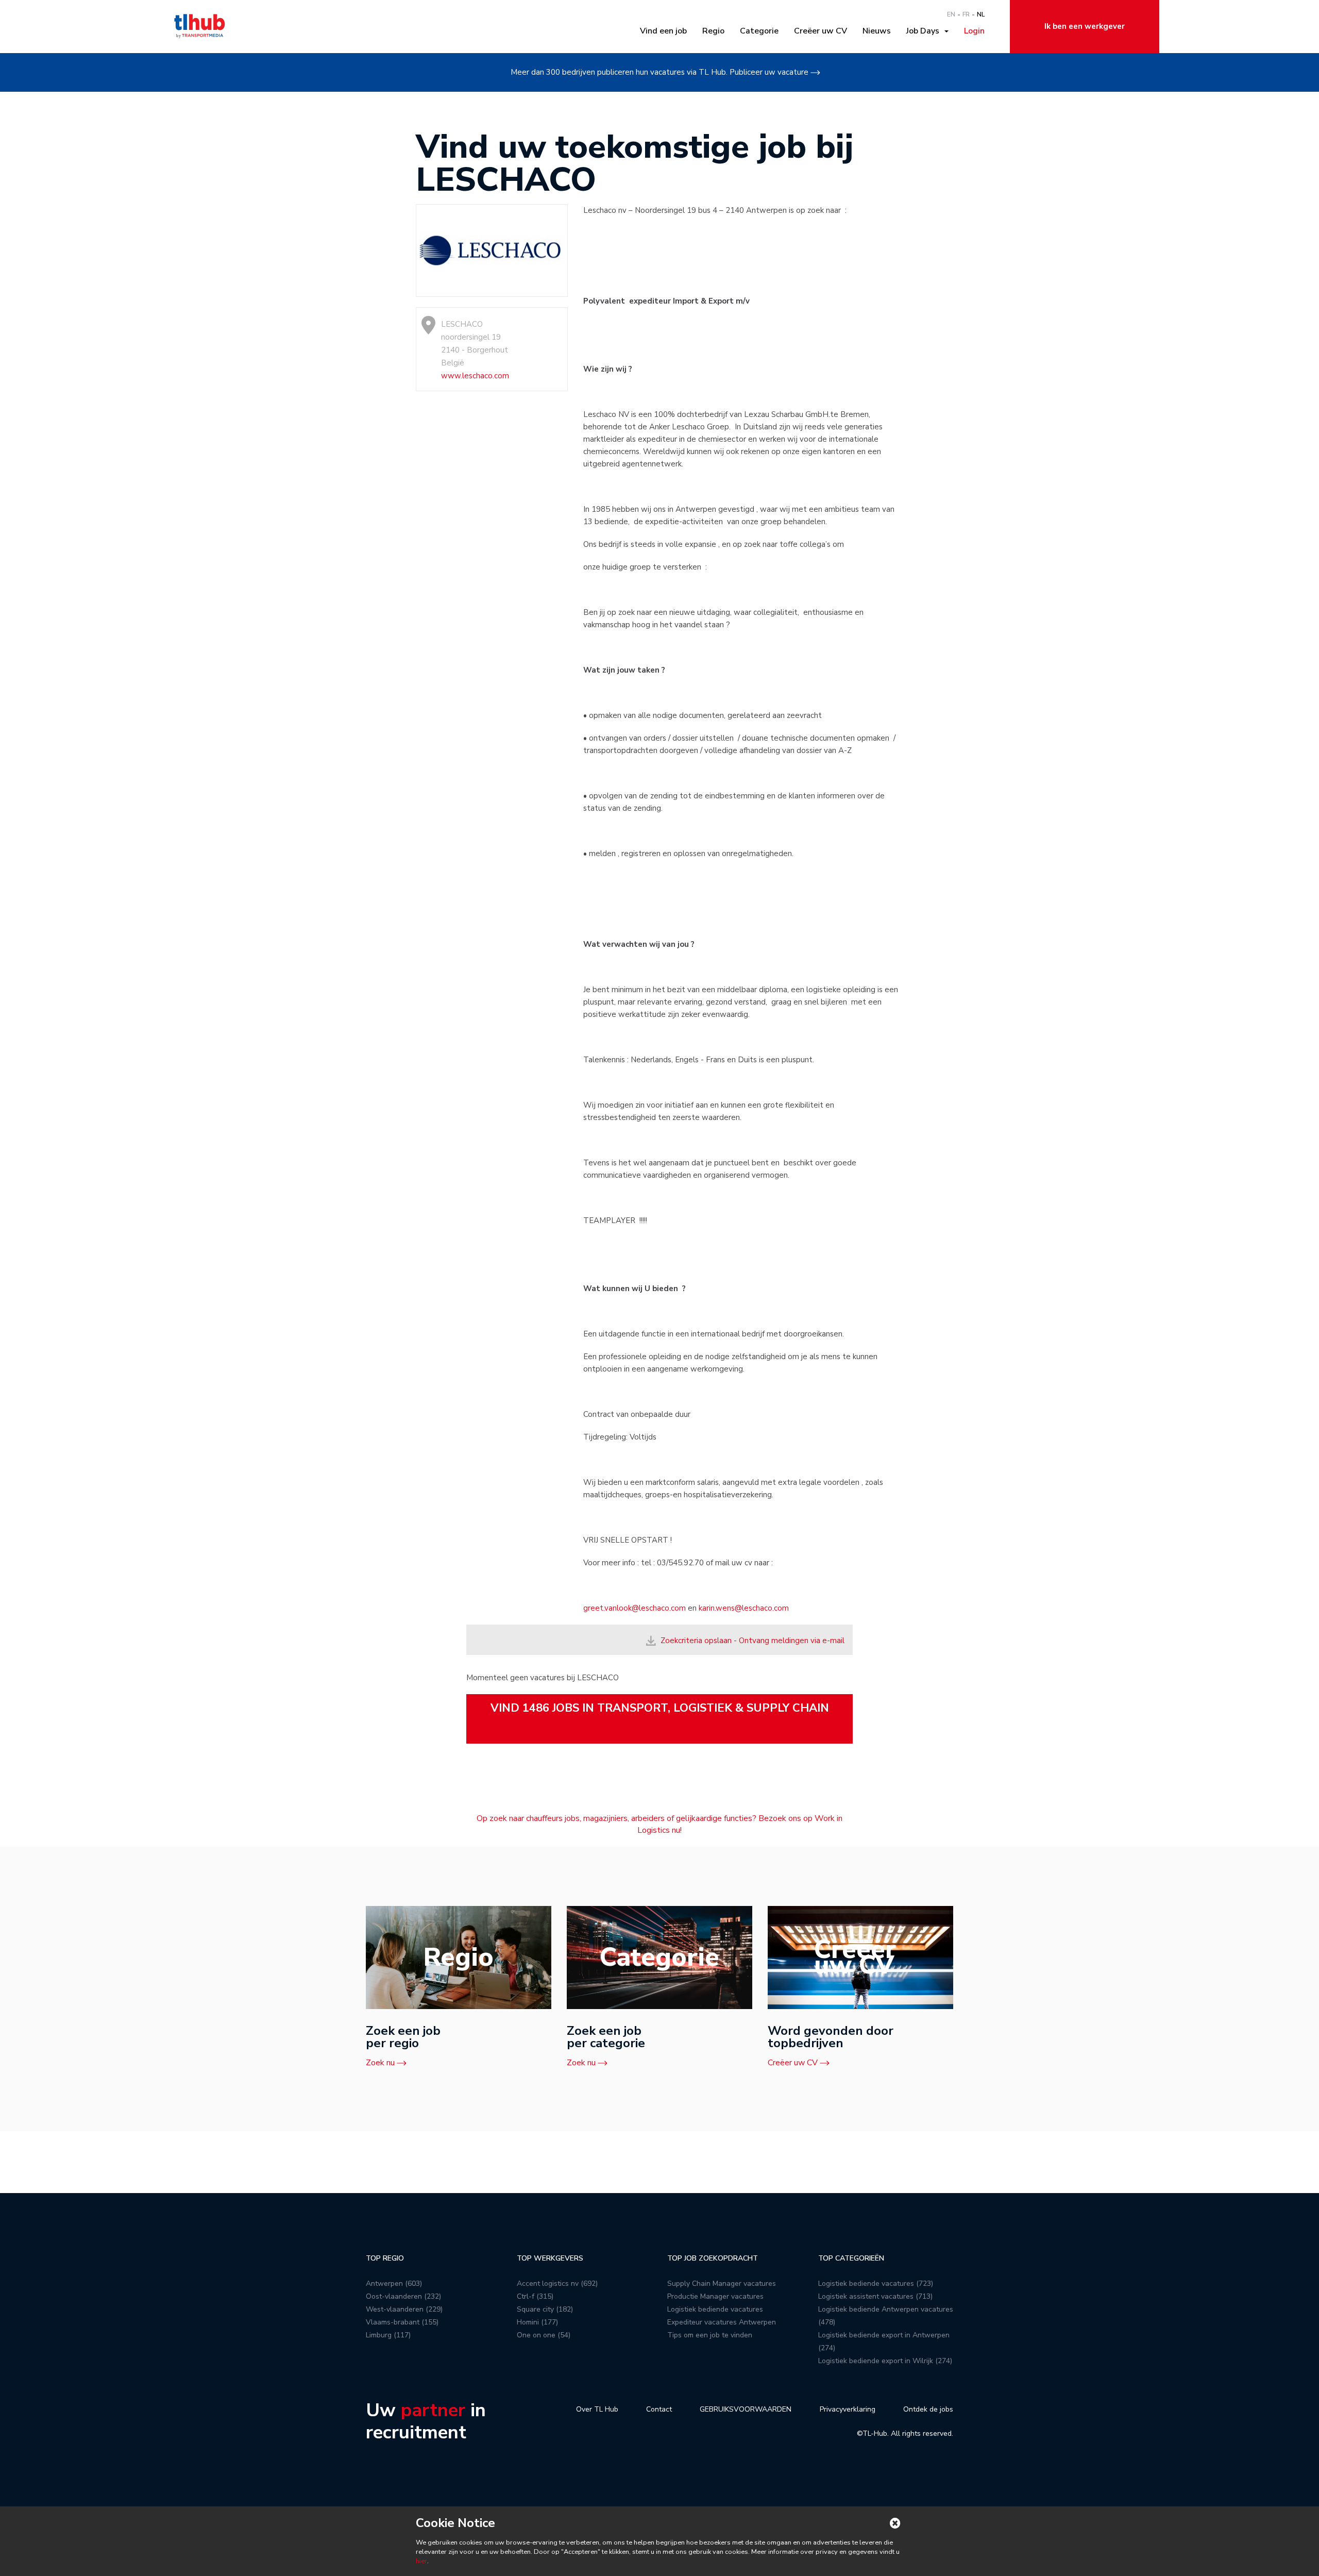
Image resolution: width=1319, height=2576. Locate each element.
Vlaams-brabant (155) (402, 2322)
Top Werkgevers (550, 2258)
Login (974, 31)
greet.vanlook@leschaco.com (635, 1608)
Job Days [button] (925, 31)
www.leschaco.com (475, 376)
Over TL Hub (597, 2409)
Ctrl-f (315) (535, 2296)
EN (951, 14)
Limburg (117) (388, 2335)
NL (981, 14)
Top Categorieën (851, 2258)
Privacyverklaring (848, 2409)
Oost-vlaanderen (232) (403, 2296)
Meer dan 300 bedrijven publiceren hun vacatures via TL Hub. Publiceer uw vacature (659, 72)
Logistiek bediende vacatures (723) (876, 2284)
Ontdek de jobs (928, 2409)
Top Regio (385, 2258)
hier (421, 2561)
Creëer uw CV (821, 31)
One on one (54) (544, 2335)
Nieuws (877, 31)
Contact (659, 2409)
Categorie (759, 31)
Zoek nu (380, 2063)
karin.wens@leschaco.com (744, 1608)
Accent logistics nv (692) (557, 2284)
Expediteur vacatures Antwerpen (722, 2322)
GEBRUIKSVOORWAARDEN (746, 2409)
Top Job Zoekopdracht (713, 2258)
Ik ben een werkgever (1085, 26)
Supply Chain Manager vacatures (722, 2284)
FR (966, 14)
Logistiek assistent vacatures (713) (875, 2296)
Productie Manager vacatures (715, 2296)
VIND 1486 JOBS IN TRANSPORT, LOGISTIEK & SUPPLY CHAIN (660, 1708)
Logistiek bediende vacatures (715, 2309)
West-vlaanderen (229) (404, 2309)
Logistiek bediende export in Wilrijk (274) (885, 2361)
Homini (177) (537, 2322)
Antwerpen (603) (394, 2284)
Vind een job (663, 31)
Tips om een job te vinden (710, 2335)
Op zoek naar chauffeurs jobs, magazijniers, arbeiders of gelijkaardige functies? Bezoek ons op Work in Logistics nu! (659, 1824)
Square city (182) (545, 2309)
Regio (713, 31)
